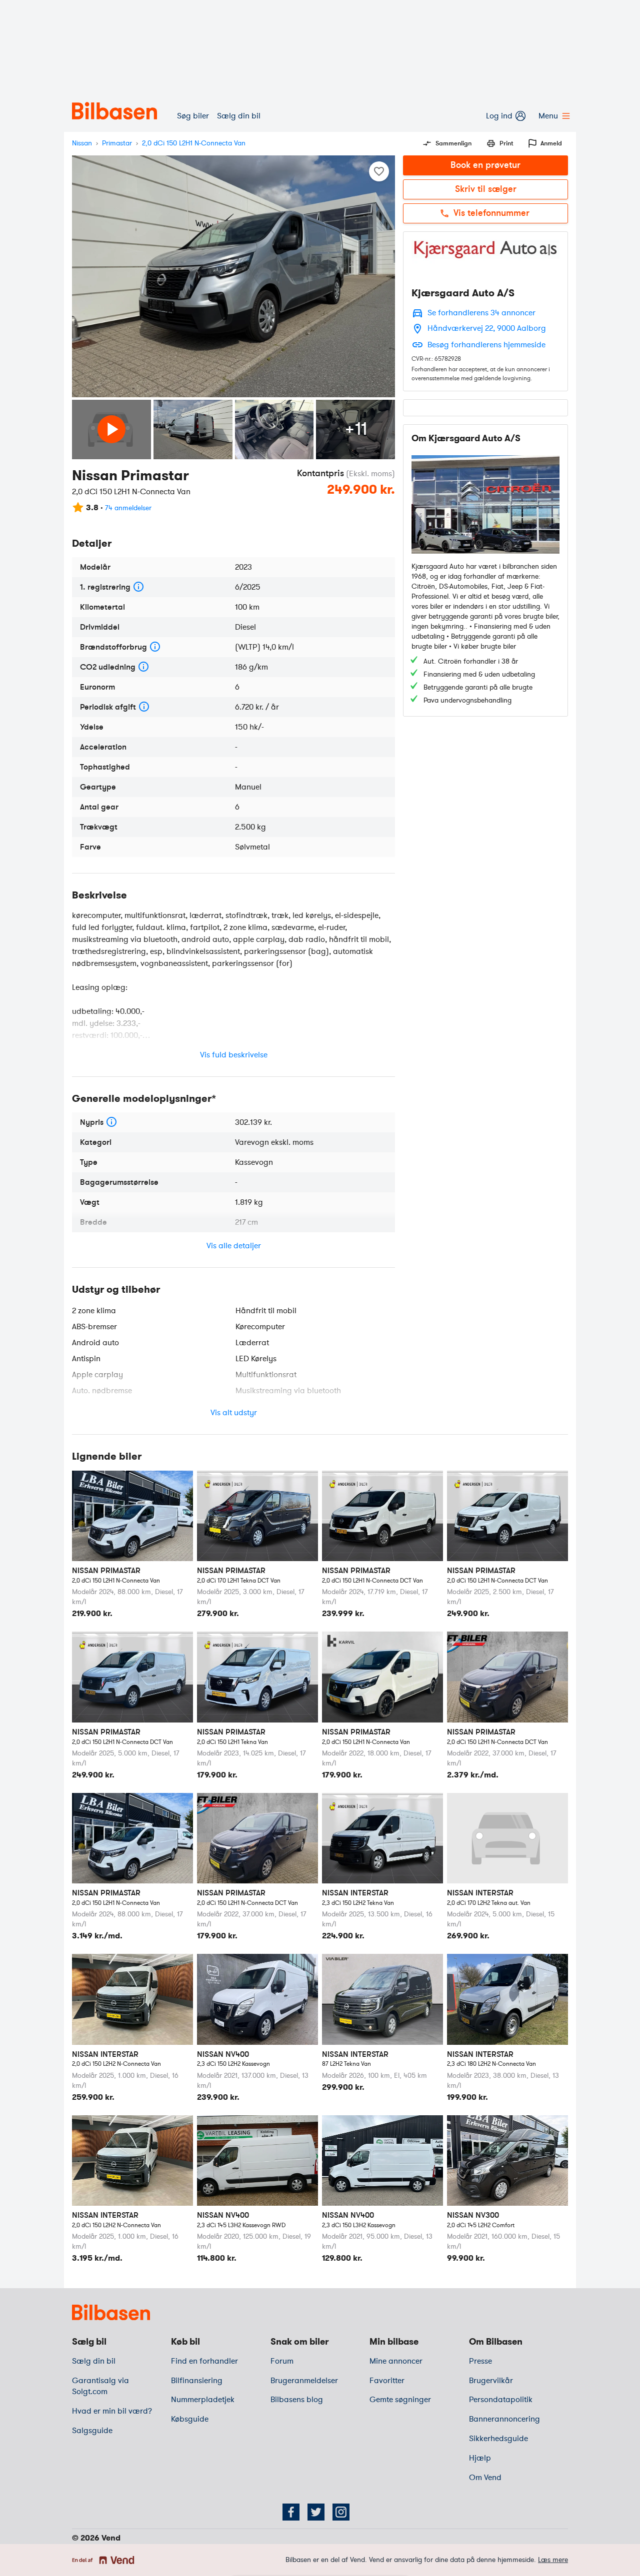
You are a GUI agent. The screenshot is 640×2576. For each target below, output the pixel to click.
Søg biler (193, 116)
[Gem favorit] (379, 171)
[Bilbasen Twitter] (316, 2512)
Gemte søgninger (400, 2400)
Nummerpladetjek (203, 2400)
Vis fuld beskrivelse (234, 1055)
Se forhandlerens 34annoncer (481, 313)
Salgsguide (92, 2431)
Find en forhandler (204, 2361)
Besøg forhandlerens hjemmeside (486, 345)
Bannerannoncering (504, 2419)
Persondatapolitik (501, 2400)
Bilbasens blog (297, 2400)
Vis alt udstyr (234, 1413)
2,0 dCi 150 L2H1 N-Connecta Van (194, 143)
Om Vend (485, 2478)
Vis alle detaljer (234, 1246)
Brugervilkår (491, 2381)
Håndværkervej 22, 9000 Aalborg (487, 328)
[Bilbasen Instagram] (341, 2512)
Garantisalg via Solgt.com (100, 2386)
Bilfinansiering (197, 2381)
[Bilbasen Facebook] (291, 2512)
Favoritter (387, 2381)
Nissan (82, 143)
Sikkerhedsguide (498, 2439)
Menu (548, 116)
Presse (480, 2361)
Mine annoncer (396, 2361)
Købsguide (190, 2419)
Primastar (117, 143)
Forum (282, 2361)
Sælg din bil (239, 116)
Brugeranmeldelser (304, 2381)
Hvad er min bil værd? (112, 2411)
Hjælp (480, 2458)
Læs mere (553, 2560)
